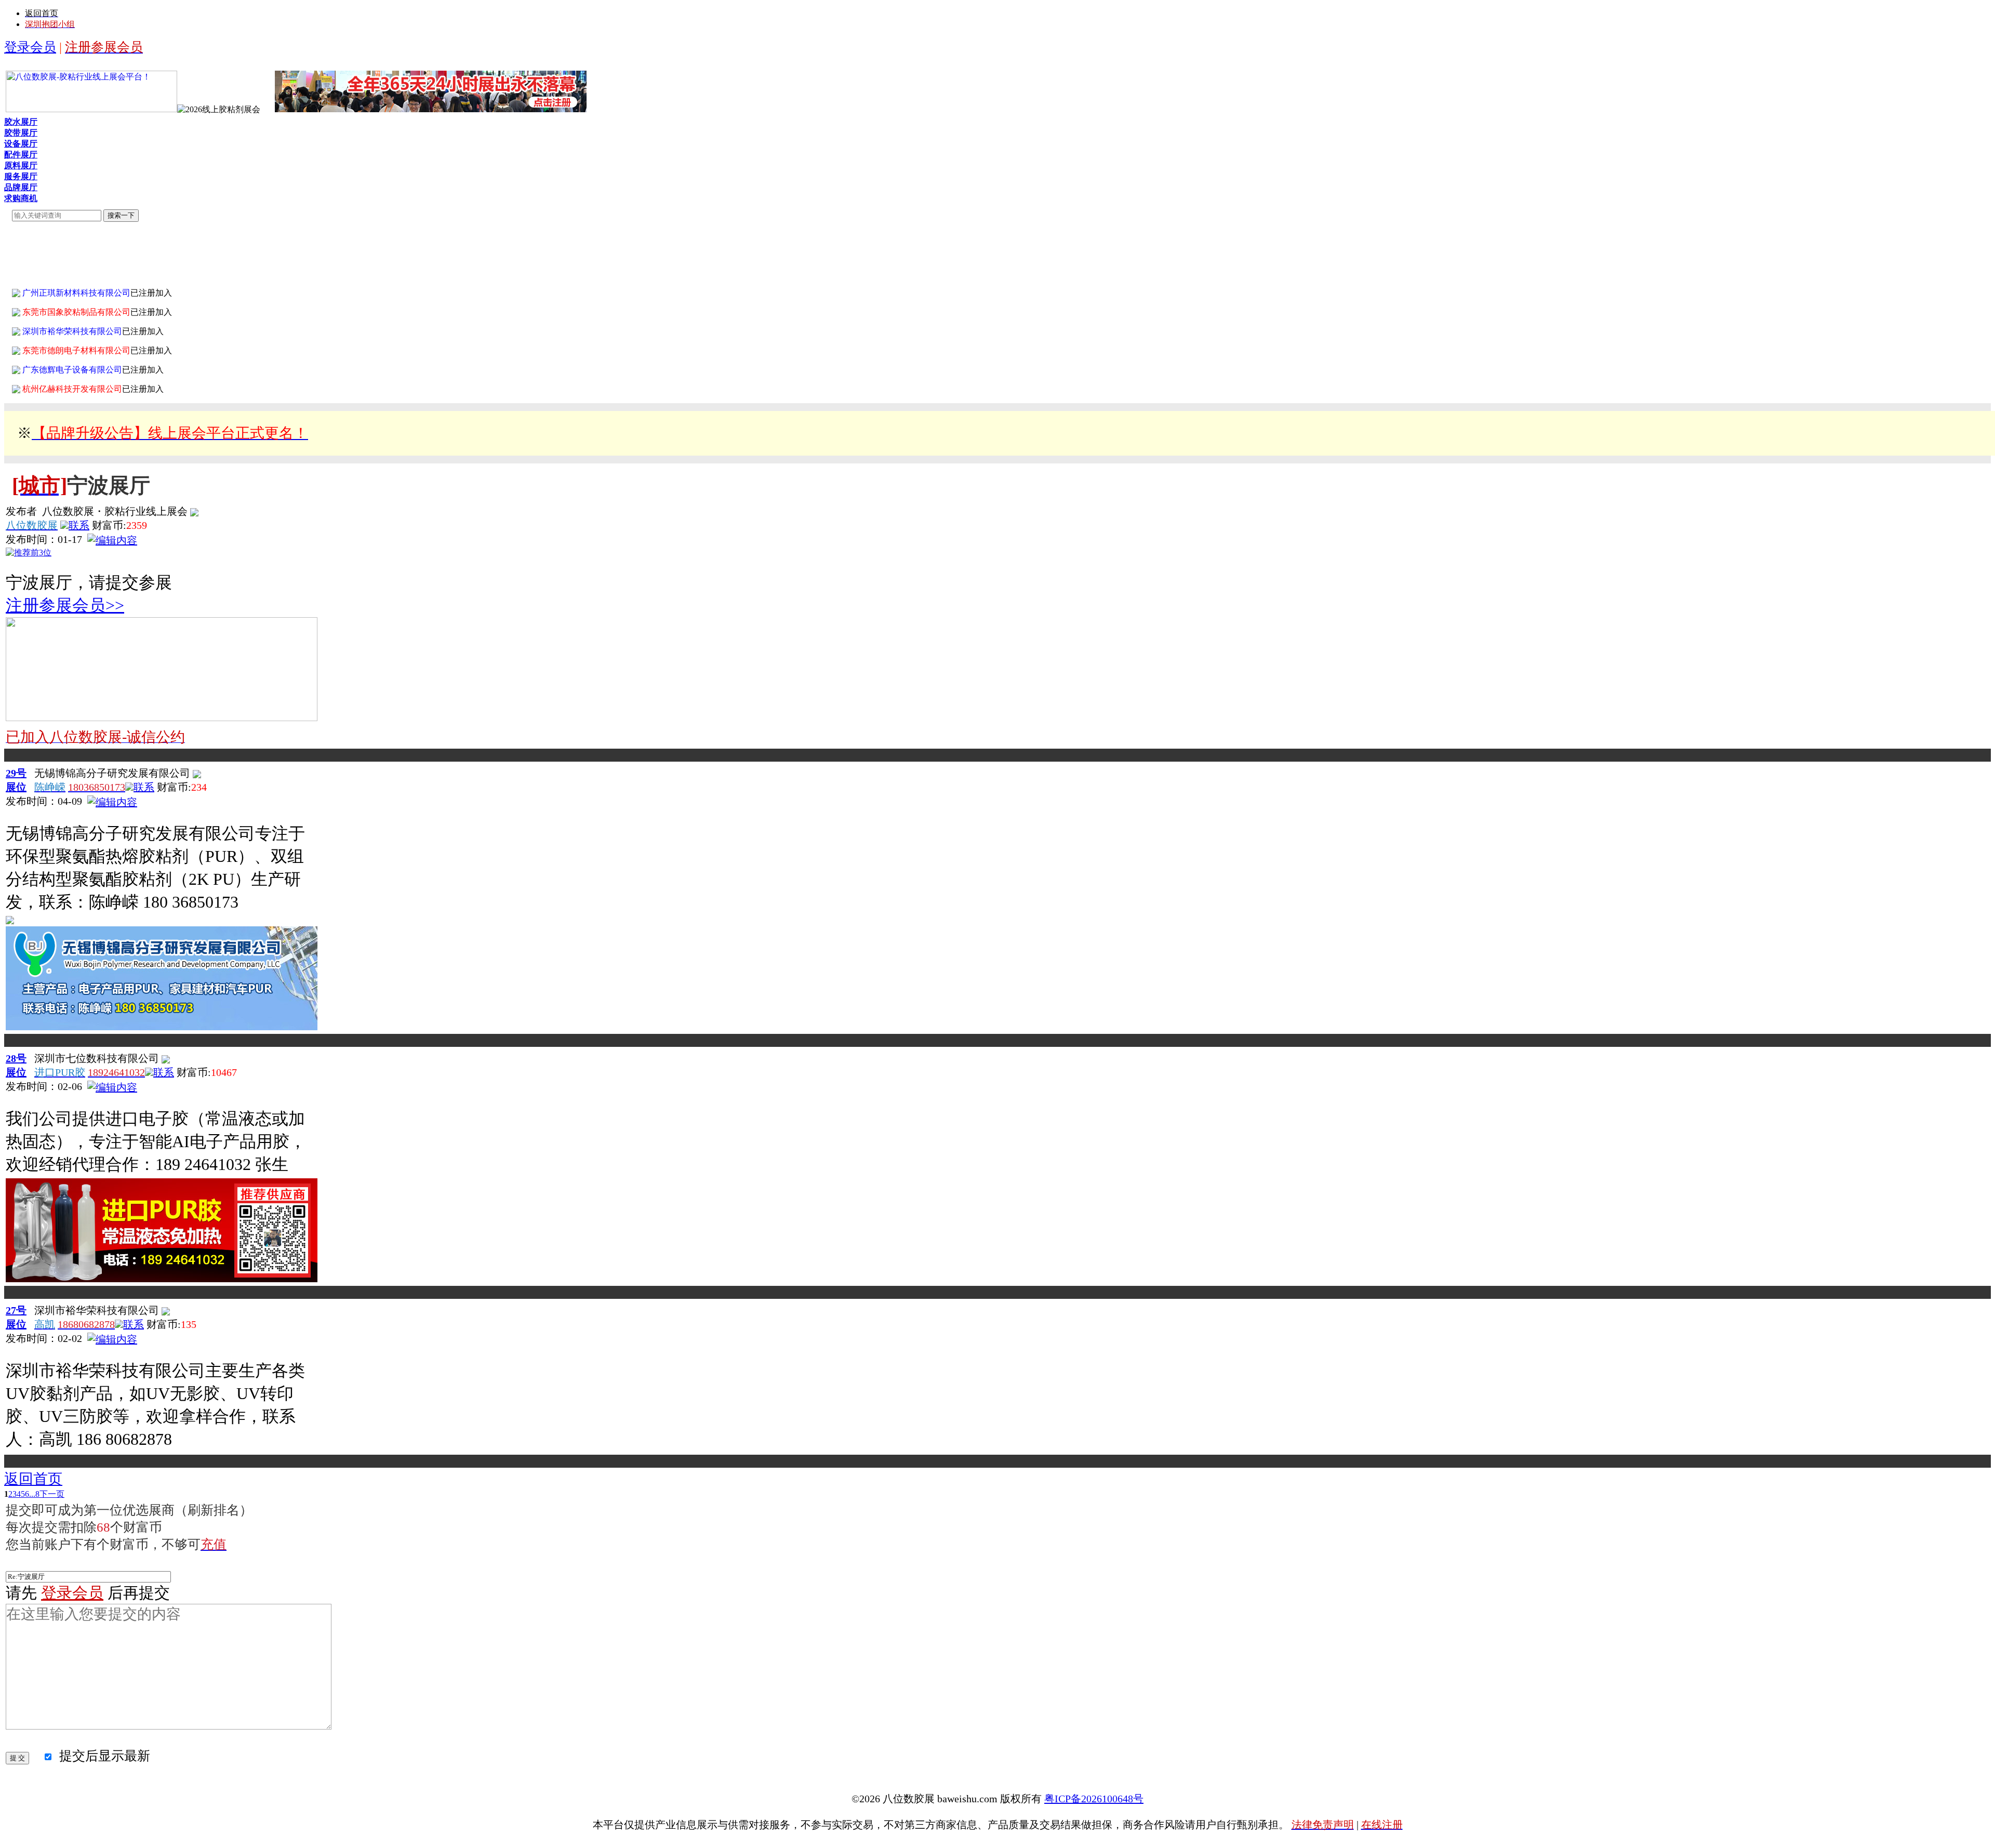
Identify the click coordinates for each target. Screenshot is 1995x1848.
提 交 (17, 1758)
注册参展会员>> (65, 605)
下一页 (52, 1494)
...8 (34, 1494)
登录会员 (30, 47)
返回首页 (33, 1479)
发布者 (21, 511)
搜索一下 (121, 215)
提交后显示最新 (102, 1756)
